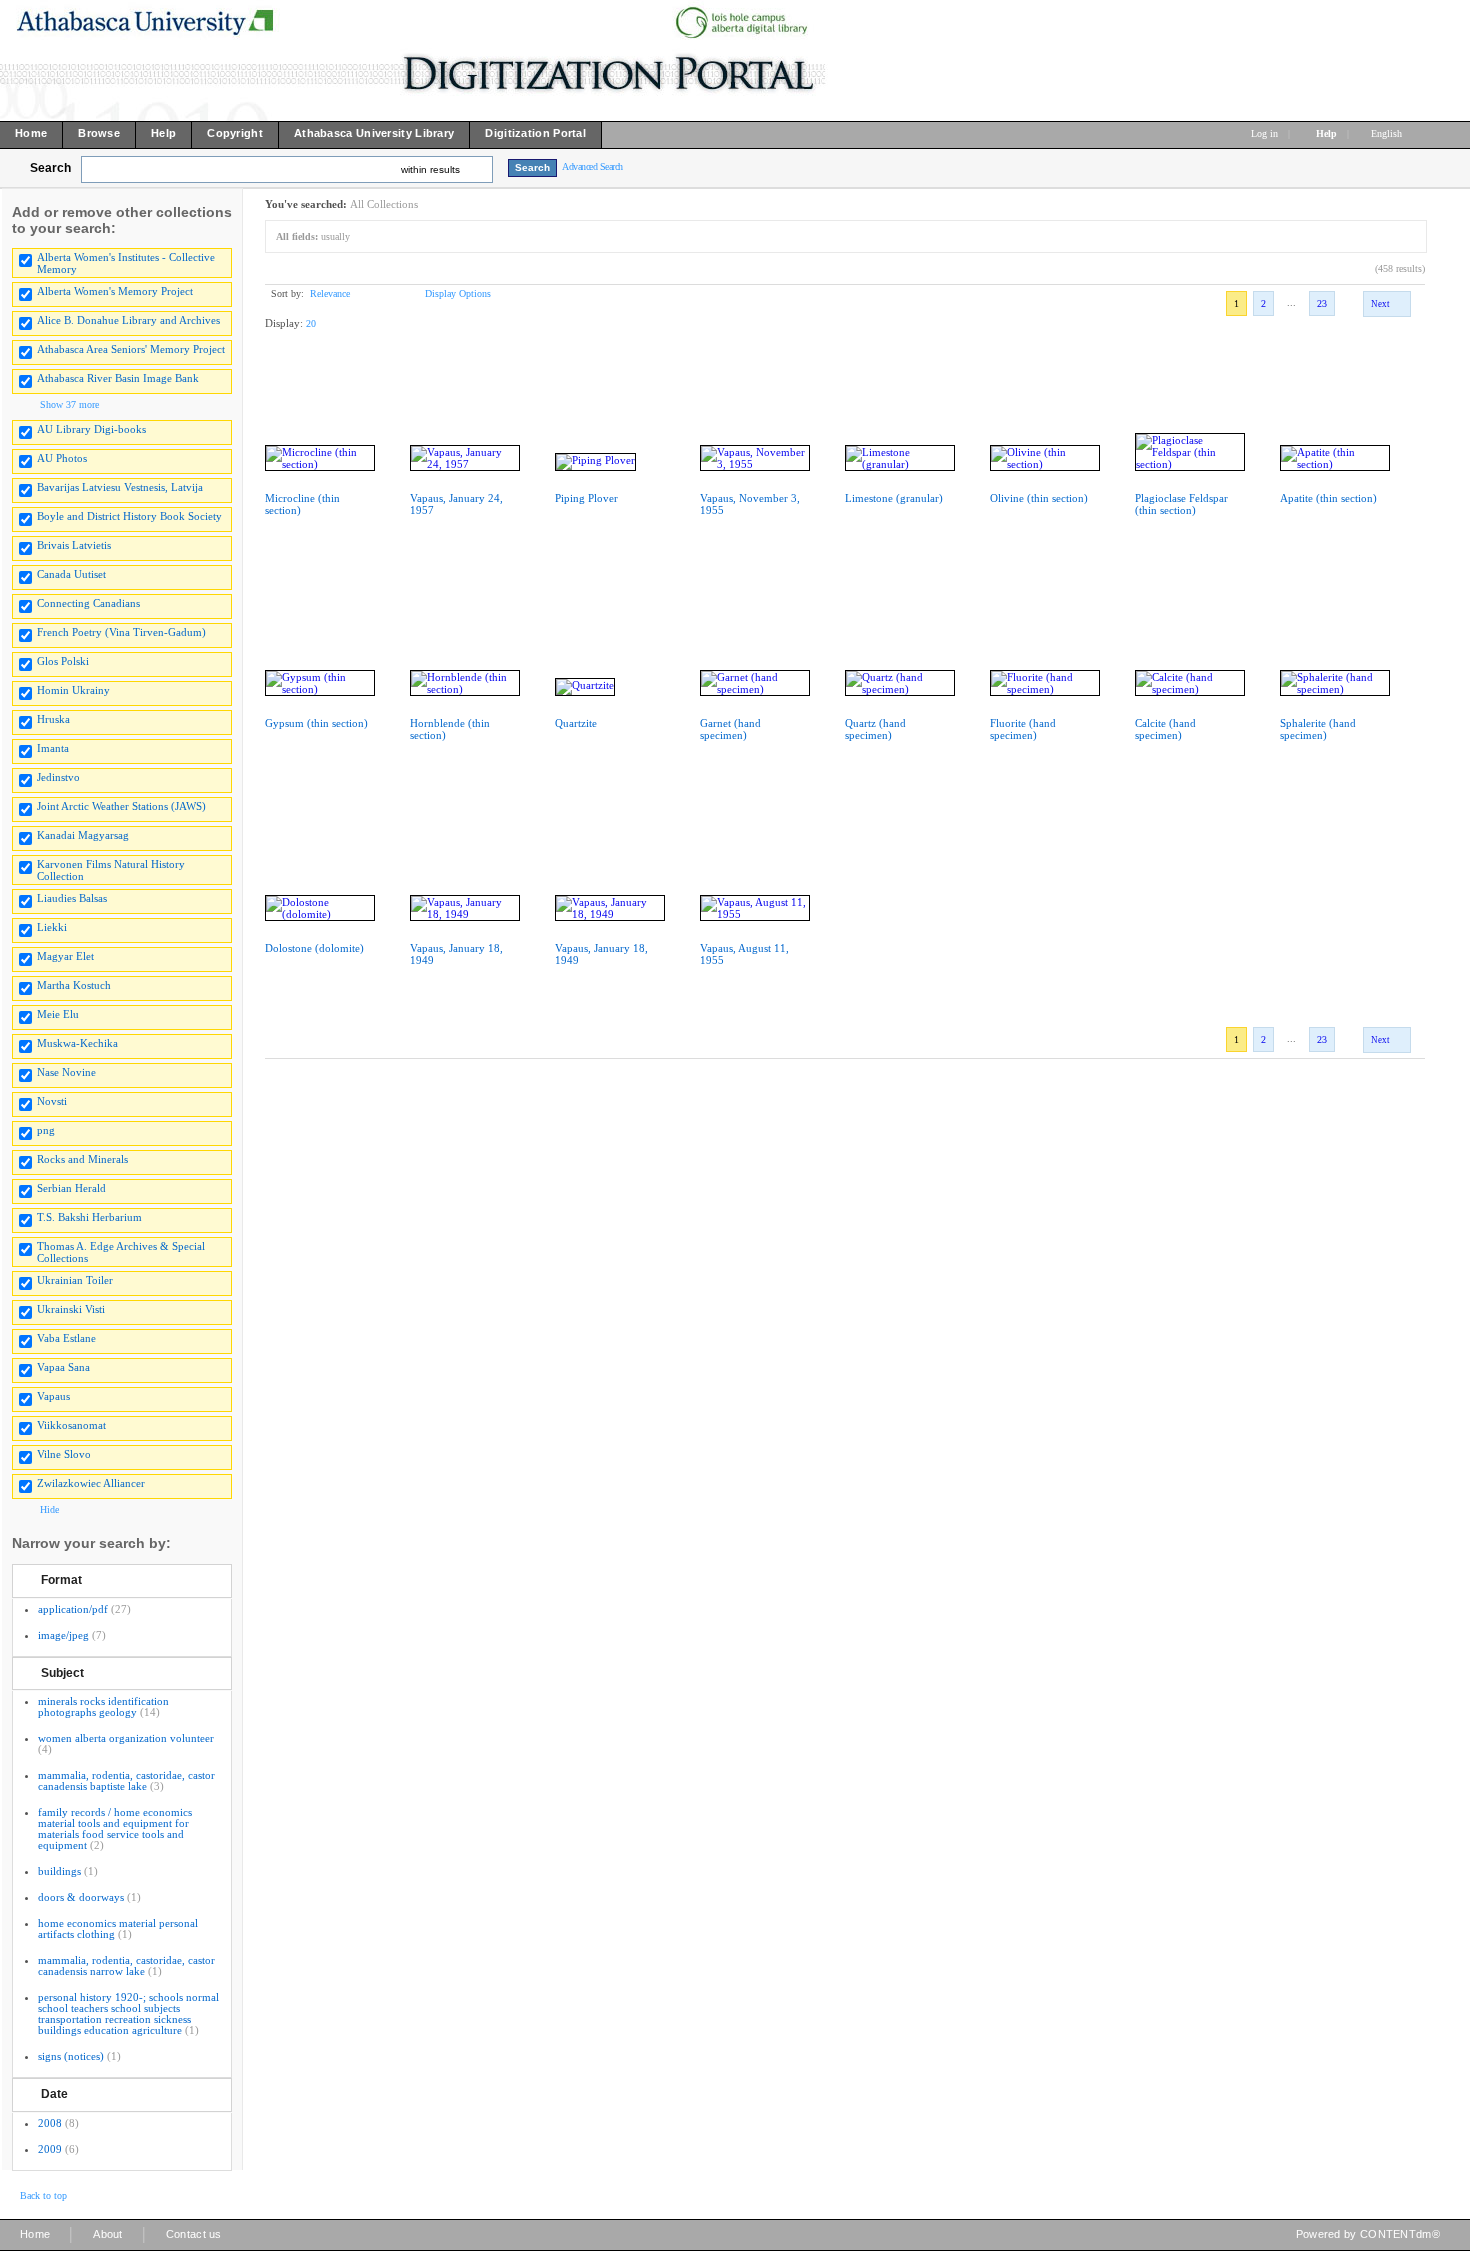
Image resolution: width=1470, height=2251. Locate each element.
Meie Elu (58, 1014)
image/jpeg (63, 1635)
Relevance (330, 293)
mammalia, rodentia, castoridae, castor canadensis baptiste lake (126, 1780)
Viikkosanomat (71, 1425)
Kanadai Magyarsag (83, 835)
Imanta (53, 748)
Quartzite (576, 723)
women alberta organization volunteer (126, 1738)
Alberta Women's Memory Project (115, 291)
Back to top (43, 2195)
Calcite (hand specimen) (1165, 729)
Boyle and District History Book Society (129, 516)
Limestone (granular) (894, 498)
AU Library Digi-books (91, 429)
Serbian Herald (71, 1188)
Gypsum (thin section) (316, 723)
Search (50, 168)
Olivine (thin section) (1039, 498)
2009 (50, 2149)
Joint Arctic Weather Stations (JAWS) (121, 806)
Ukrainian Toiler (75, 1280)
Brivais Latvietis (74, 545)
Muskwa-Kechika (77, 1043)
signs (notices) (71, 2056)
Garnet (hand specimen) (730, 729)
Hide (49, 1509)
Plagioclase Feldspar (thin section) (1181, 504)
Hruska (53, 719)
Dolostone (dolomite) (314, 948)
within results (430, 169)
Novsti (52, 1101)
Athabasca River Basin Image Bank (118, 378)
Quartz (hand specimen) (875, 729)
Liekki (52, 927)
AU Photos (62, 458)
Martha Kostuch (74, 985)
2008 (50, 2123)
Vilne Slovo (64, 1454)
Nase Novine (66, 1072)
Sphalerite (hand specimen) (1318, 729)
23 (1322, 303)
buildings (59, 1871)
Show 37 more (69, 404)
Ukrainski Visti (71, 1309)
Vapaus (53, 1396)
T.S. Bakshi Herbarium (89, 1217)
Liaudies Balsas (72, 898)
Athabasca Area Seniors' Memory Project (131, 349)
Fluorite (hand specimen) (1023, 729)
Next (1380, 304)
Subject (62, 1673)
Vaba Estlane (66, 1338)
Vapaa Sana (63, 1367)
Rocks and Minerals (82, 1159)
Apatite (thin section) (1328, 498)
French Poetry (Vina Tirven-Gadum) (121, 632)
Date (54, 2094)
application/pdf (73, 1609)
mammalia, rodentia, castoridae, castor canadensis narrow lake (126, 1965)
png (46, 1130)
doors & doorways (81, 1897)
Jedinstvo (58, 777)
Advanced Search (592, 166)
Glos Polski (63, 661)
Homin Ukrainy (73, 690)
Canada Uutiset (71, 574)
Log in (1264, 133)
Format (61, 1580)
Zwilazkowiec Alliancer (91, 1483)
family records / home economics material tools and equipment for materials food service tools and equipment (115, 1828)
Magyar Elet (65, 956)
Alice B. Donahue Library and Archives (128, 320)
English (1388, 133)
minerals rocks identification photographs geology (103, 1706)
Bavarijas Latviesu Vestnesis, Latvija (120, 487)
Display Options (458, 293)
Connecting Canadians (88, 603)
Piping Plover (586, 498)
